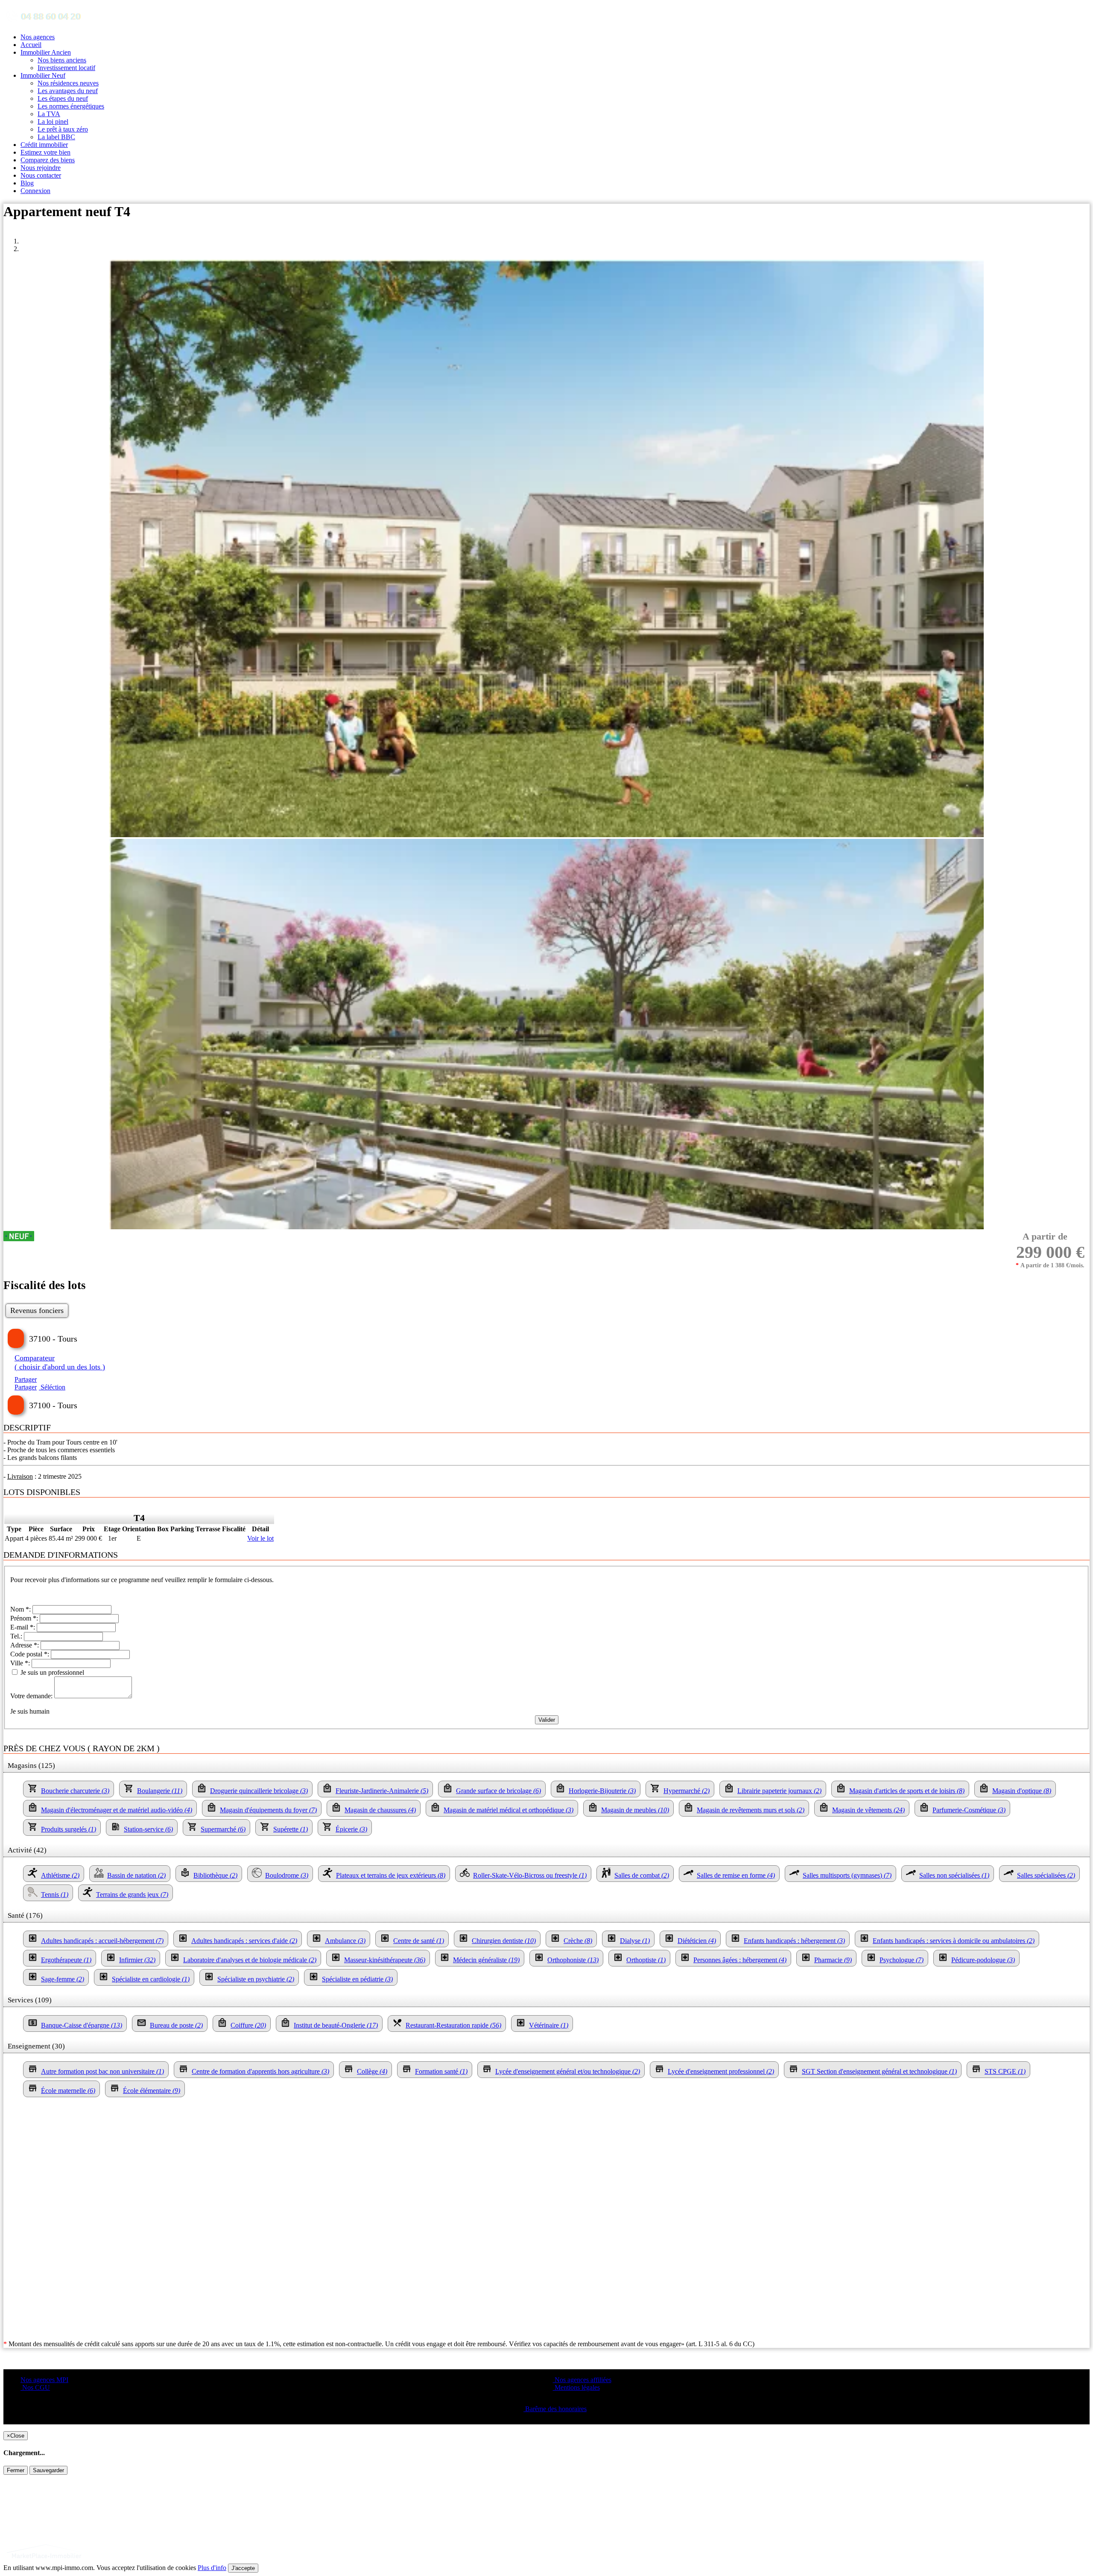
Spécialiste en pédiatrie (357, 1979)
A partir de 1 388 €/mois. (1050, 1265)
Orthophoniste (573, 1960)
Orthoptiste (646, 1960)
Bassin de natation (136, 1875)
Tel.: (17, 1636)
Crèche (578, 1941)
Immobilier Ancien (46, 52)
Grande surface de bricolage (498, 1791)
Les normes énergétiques (71, 106)
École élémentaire (152, 2091)
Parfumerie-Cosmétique (969, 1810)
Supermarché (223, 1829)
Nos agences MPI (44, 2380)
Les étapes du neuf (63, 98)
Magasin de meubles (635, 1810)
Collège (372, 2071)
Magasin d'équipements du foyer (268, 1810)
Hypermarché (687, 1791)
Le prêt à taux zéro (63, 129)
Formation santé (441, 2071)
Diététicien (697, 1941)
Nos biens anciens (62, 60)
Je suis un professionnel (51, 1672)
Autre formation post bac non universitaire (102, 2071)
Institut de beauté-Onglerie (336, 2025)
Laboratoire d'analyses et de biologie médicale (250, 1960)
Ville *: (21, 1663)
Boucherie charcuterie (75, 1791)
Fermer (16, 2470)
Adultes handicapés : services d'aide (244, 1941)
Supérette (291, 1829)
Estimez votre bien (45, 152)
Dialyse (635, 1941)
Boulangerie (160, 1791)
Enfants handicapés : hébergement (794, 1941)
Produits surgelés (69, 1829)
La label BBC (56, 137)
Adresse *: (25, 1645)
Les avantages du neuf (68, 91)
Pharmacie (833, 1960)
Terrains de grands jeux (132, 1895)
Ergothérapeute (66, 1960)
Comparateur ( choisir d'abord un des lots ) (60, 1362)
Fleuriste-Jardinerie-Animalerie (382, 1791)
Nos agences (38, 37)
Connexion (35, 191)
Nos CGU (35, 2387)
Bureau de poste (176, 2025)
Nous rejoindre (41, 168)
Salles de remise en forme (736, 1875)
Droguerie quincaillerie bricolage (259, 1791)
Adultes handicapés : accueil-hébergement (102, 1941)
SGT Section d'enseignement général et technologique (879, 2071)
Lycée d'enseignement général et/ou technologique (568, 2071)
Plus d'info (212, 2568)
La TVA (49, 114)
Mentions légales (576, 2387)
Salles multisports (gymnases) (847, 1875)
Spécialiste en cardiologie (151, 1979)
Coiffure (248, 2025)
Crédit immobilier (44, 145)
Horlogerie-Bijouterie (602, 1791)
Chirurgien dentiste (504, 1941)
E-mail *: (23, 1627)
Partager (26, 1379)
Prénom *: (25, 1618)
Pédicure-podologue (983, 1960)
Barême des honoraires (555, 2409)
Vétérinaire (549, 2025)
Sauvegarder (48, 2470)
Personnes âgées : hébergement (740, 1960)
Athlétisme (60, 1875)
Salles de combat (642, 1875)
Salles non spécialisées (954, 1875)
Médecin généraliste (486, 1960)
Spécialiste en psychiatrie (256, 1979)
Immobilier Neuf (43, 75)
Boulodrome (287, 1875)
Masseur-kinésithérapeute (385, 1960)
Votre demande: (32, 1696)
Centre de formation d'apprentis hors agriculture (260, 2071)
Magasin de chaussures (380, 1810)
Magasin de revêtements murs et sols (751, 1810)
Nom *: (21, 1609)
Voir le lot (260, 1538)
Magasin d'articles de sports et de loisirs (907, 1791)
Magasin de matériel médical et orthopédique (509, 1810)
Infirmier (137, 1960)
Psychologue (902, 1960)
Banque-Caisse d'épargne (82, 2025)
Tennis (55, 1895)
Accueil (31, 45)
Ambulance (345, 1941)
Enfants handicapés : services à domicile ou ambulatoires (954, 1941)
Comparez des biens (48, 160)
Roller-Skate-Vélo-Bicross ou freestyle (530, 1875)
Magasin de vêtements (868, 1810)
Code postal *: (31, 1654)
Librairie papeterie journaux (779, 1791)
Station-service (148, 1829)
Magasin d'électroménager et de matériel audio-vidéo (117, 1810)
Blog (27, 183)
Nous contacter (41, 175)
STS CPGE (1005, 2071)
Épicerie (351, 1829)
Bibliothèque (215, 1875)
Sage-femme (63, 1979)
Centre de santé (419, 1941)
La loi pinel (53, 122)
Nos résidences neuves (68, 83)
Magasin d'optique (1022, 1791)
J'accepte (243, 2568)
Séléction (52, 1387)
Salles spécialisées (1046, 1875)
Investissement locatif (66, 68)
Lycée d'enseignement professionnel (721, 2071)
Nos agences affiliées (582, 2380)
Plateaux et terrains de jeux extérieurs (391, 1875)
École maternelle (68, 2091)
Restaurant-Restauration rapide (453, 2025)
